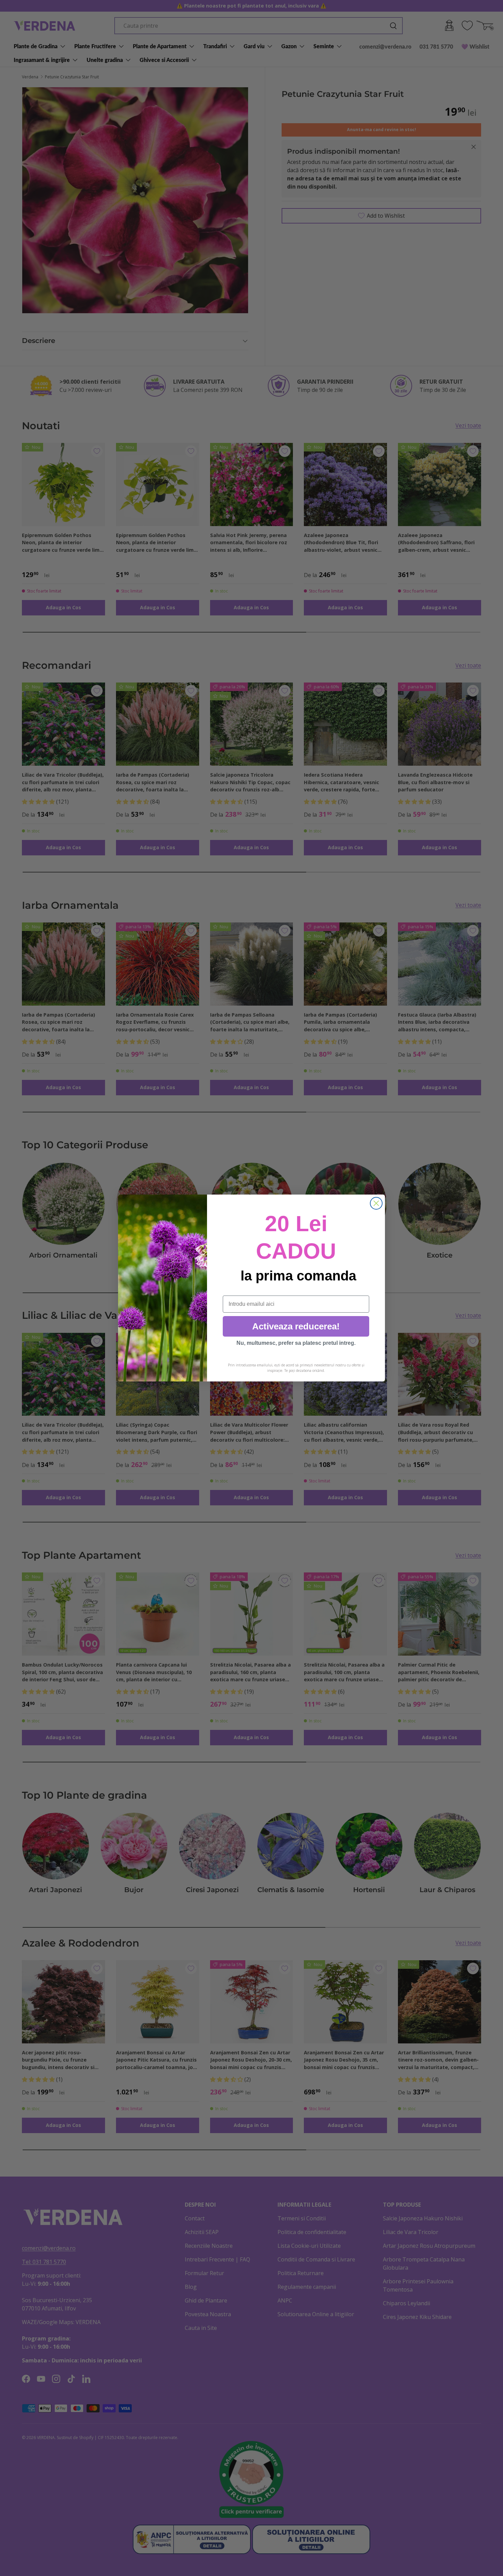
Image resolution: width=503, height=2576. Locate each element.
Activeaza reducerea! (296, 1326)
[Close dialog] (376, 1203)
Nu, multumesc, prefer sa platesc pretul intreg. (296, 1343)
